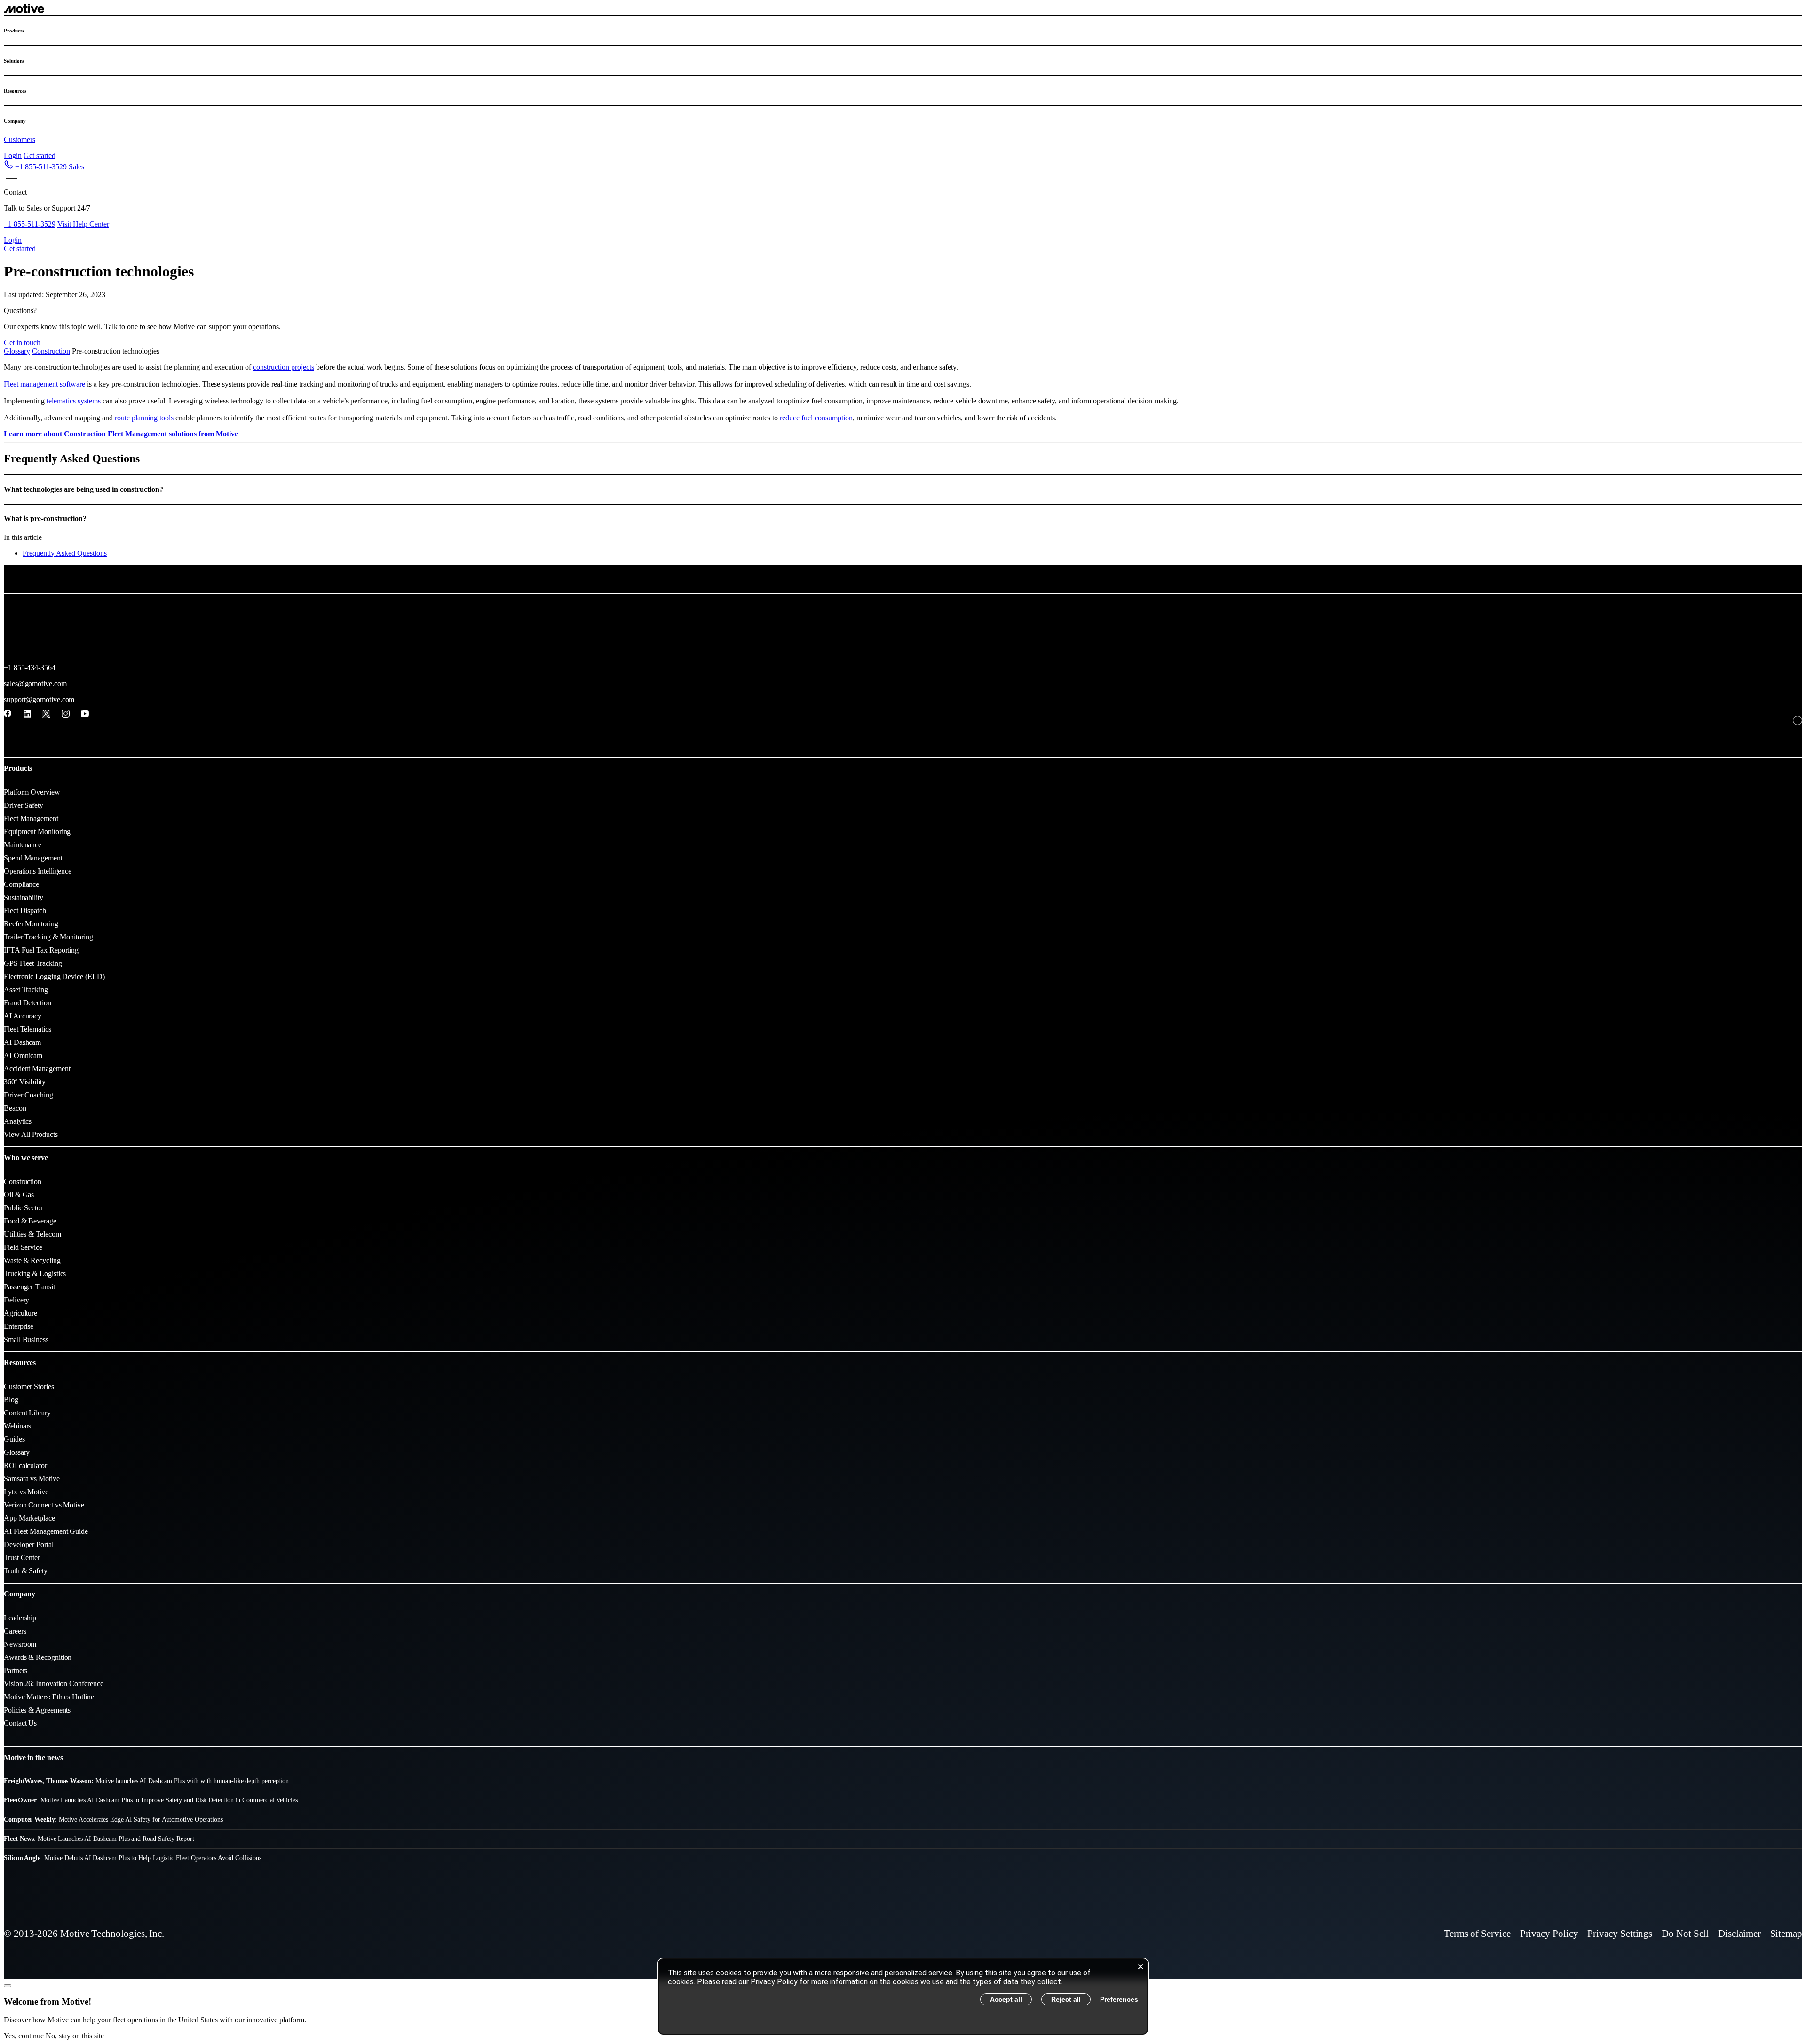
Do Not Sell (1685, 1934)
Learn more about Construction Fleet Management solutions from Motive (121, 434)
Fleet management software (44, 384)
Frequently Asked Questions (65, 553)
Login (13, 155)
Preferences (1119, 1999)
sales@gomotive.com (35, 683)
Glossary (17, 351)
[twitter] (46, 714)
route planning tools (145, 418)
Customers (20, 139)
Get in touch (22, 343)
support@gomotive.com (39, 699)
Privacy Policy (1549, 1934)
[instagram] (66, 714)
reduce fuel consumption (816, 418)
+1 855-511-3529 (30, 224)
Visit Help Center (83, 224)
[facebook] (8, 714)
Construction (51, 351)
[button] (44, 167)
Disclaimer (1739, 1934)
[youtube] (85, 714)
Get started (40, 155)
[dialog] (903, 1997)
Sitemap (1786, 1934)
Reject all (1066, 1999)
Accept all (1006, 1999)
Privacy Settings (1620, 1934)
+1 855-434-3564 (30, 667)
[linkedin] (27, 714)
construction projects (284, 367)
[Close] (8, 1986)
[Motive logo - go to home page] (24, 11)
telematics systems (75, 401)
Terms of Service (1477, 1934)
